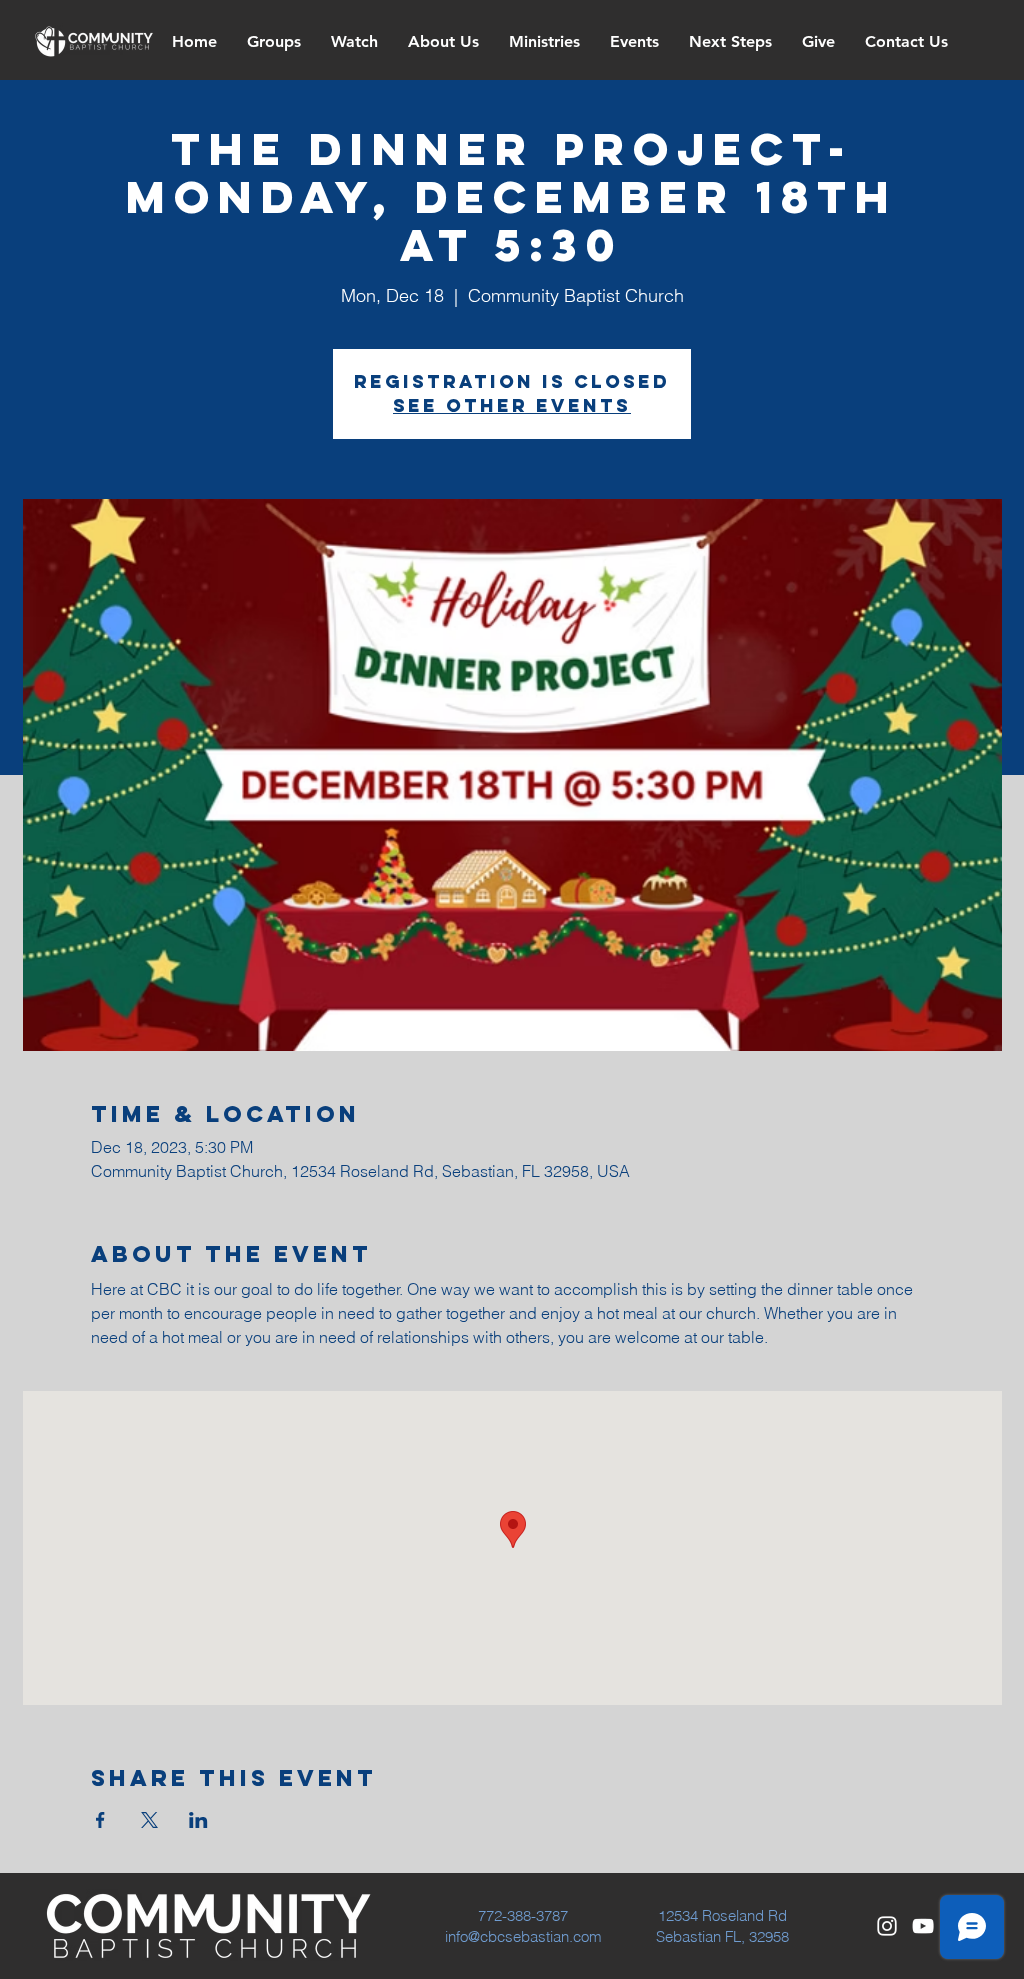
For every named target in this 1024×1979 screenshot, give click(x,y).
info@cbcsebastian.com (523, 1936)
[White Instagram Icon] (887, 1926)
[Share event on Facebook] (100, 1820)
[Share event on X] (149, 1820)
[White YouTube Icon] (923, 1926)
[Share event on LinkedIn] (198, 1820)
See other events (512, 405)
